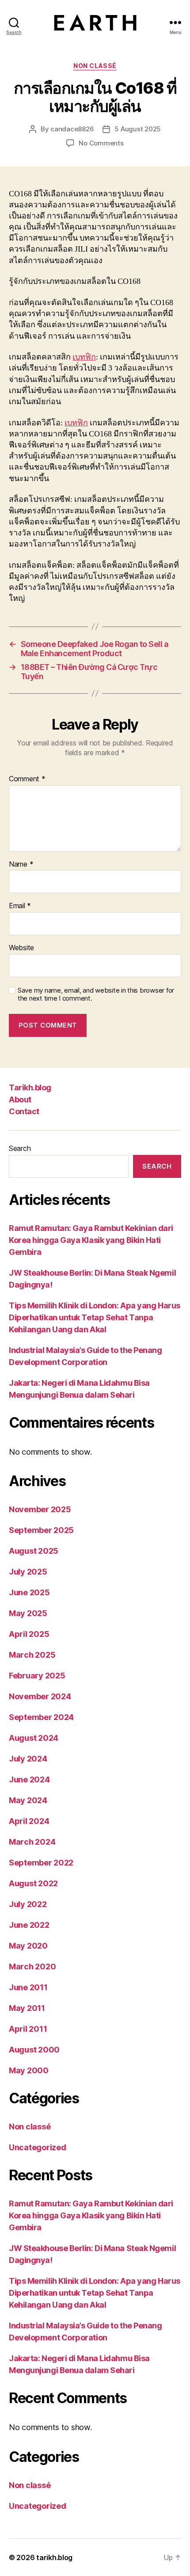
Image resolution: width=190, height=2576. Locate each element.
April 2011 (28, 2029)
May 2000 (29, 2070)
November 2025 (40, 1509)
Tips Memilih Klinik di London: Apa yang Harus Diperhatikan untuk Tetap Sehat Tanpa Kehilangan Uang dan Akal (95, 1317)
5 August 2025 (138, 129)
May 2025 (28, 1613)
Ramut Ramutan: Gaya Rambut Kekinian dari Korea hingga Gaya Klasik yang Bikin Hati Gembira (91, 1240)
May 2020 (28, 1946)
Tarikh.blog (30, 1087)
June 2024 (29, 1779)
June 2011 (28, 1987)
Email (20, 906)
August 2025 (34, 1551)
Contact (24, 1111)
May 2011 (27, 2008)
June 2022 (29, 1925)
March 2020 (32, 1966)
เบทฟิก (84, 357)
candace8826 (72, 129)
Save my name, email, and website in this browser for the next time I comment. (96, 995)
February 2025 (37, 1676)
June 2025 (29, 1592)
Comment (27, 779)
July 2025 (28, 1572)
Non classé (95, 66)
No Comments (101, 143)
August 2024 (34, 1738)
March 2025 (32, 1655)
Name (21, 864)
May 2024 (28, 1800)
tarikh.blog (54, 2557)
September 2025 (41, 1530)
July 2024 (28, 1759)
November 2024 (40, 1696)
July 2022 (28, 1904)
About (20, 1099)
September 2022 (41, 1863)
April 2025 (29, 1634)
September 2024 (41, 1717)
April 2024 (29, 1821)
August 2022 (33, 1883)
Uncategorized (38, 2147)
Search (20, 1148)
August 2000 (34, 2050)
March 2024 (32, 1842)
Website (21, 948)
